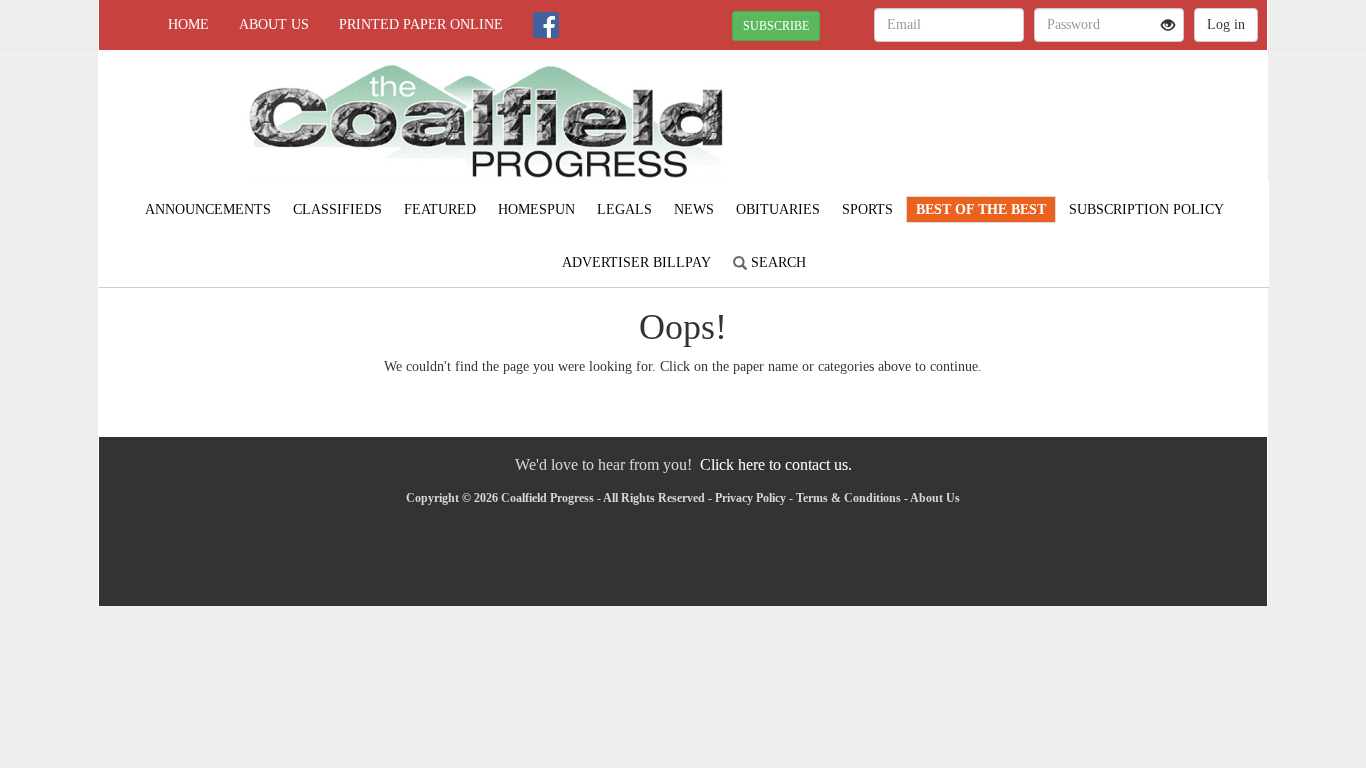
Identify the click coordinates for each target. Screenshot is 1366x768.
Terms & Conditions (848, 498)
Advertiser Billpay (636, 262)
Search (776, 262)
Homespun (536, 209)
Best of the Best (981, 209)
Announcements (208, 209)
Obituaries (778, 209)
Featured (440, 209)
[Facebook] (546, 25)
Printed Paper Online (421, 24)
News (694, 209)
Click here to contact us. (776, 464)
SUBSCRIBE (776, 26)
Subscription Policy (1146, 209)
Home (188, 24)
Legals (624, 209)
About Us (274, 24)
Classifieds (337, 209)
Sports (867, 209)
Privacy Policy (750, 498)
